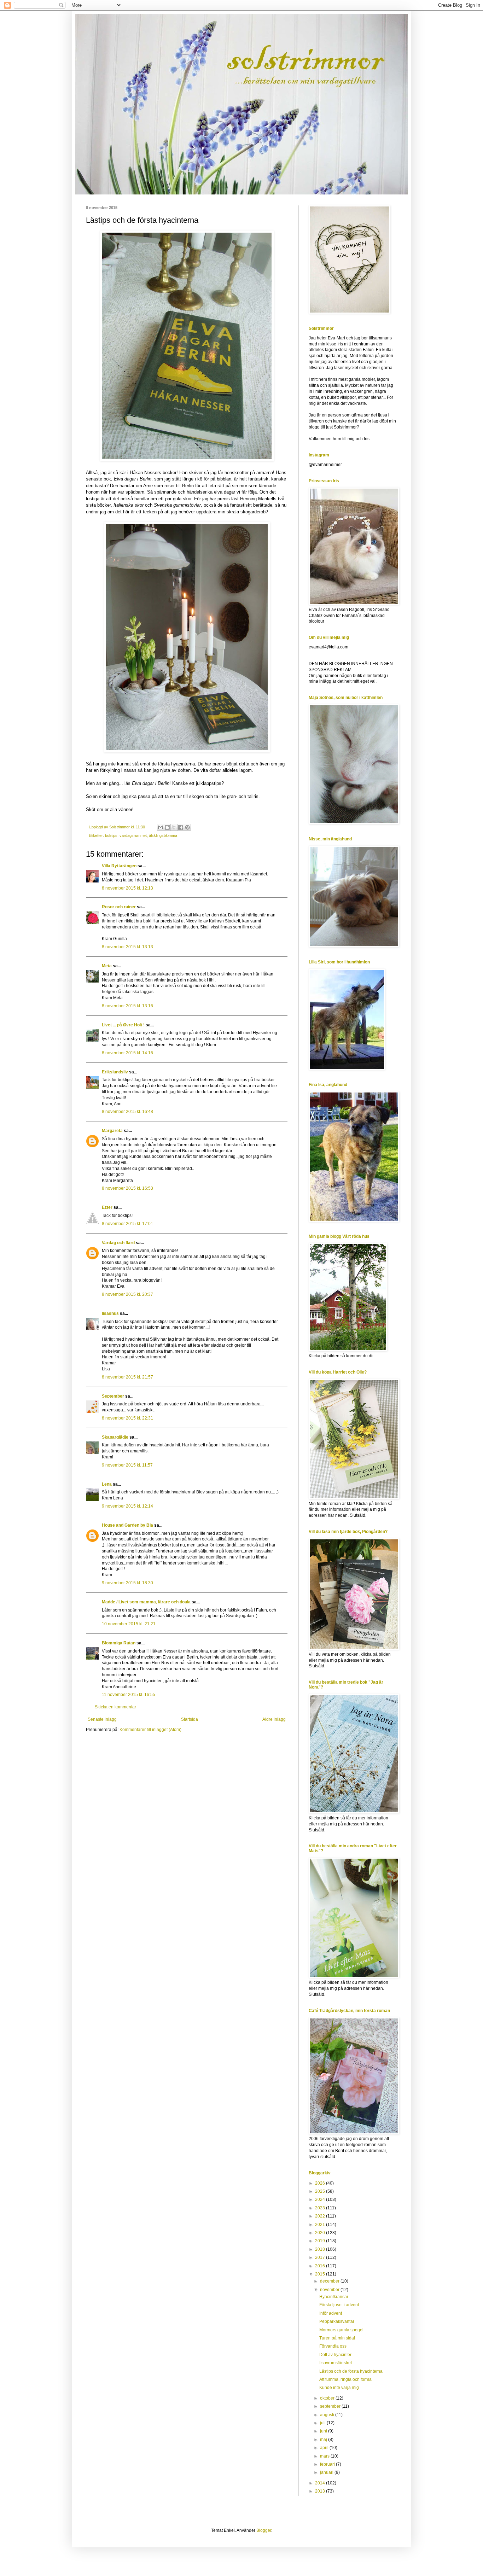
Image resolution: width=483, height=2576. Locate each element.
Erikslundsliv (115, 1072)
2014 (321, 2483)
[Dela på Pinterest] (187, 827)
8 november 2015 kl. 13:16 (127, 1006)
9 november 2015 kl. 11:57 (127, 1465)
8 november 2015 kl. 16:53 (127, 1188)
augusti (328, 2415)
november (330, 2290)
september (331, 2406)
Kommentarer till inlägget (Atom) (150, 1730)
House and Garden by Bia (127, 1525)
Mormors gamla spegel (341, 2330)
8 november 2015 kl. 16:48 (127, 1112)
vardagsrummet (133, 835)
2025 (321, 2191)
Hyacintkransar (334, 2297)
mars (325, 2456)
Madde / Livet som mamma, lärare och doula (146, 1602)
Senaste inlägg (102, 1719)
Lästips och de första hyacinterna (351, 2371)
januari (327, 2472)
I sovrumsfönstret (336, 2363)
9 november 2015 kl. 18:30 (127, 1583)
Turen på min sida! (337, 2338)
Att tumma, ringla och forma (345, 2379)
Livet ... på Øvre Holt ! (123, 1025)
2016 (321, 2266)
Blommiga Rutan (119, 1643)
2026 (321, 2183)
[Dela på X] (174, 827)
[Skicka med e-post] (161, 827)
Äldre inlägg (274, 1719)
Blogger (264, 2530)
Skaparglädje (115, 1437)
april (325, 2448)
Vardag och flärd (118, 1243)
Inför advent (331, 2313)
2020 (321, 2233)
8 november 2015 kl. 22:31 (127, 1418)
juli (323, 2423)
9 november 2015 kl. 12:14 (127, 1506)
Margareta (112, 1131)
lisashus (110, 1313)
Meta (107, 966)
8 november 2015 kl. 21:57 (127, 1377)
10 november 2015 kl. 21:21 (129, 1624)
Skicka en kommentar (115, 1707)
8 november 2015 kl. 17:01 (127, 1224)
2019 (321, 2241)
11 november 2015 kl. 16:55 (129, 1695)
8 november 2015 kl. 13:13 (127, 947)
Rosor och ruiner (119, 907)
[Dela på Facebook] (181, 827)
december (330, 2281)
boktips (111, 835)
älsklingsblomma (163, 835)
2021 (321, 2225)
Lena (107, 1484)
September (113, 1396)
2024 (321, 2199)
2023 (321, 2208)
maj (324, 2440)
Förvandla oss (333, 2346)
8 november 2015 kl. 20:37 (127, 1294)
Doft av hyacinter (335, 2355)
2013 (321, 2491)
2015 (321, 2274)
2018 (321, 2249)
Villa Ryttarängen (119, 866)
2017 (321, 2257)
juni (324, 2431)
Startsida (190, 1719)
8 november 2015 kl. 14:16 (127, 1053)
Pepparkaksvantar (337, 2321)
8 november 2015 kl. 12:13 (127, 888)
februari (328, 2464)
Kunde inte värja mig (339, 2388)
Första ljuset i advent (339, 2305)
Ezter (107, 1207)
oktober (328, 2398)
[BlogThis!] (167, 827)
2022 (321, 2216)
